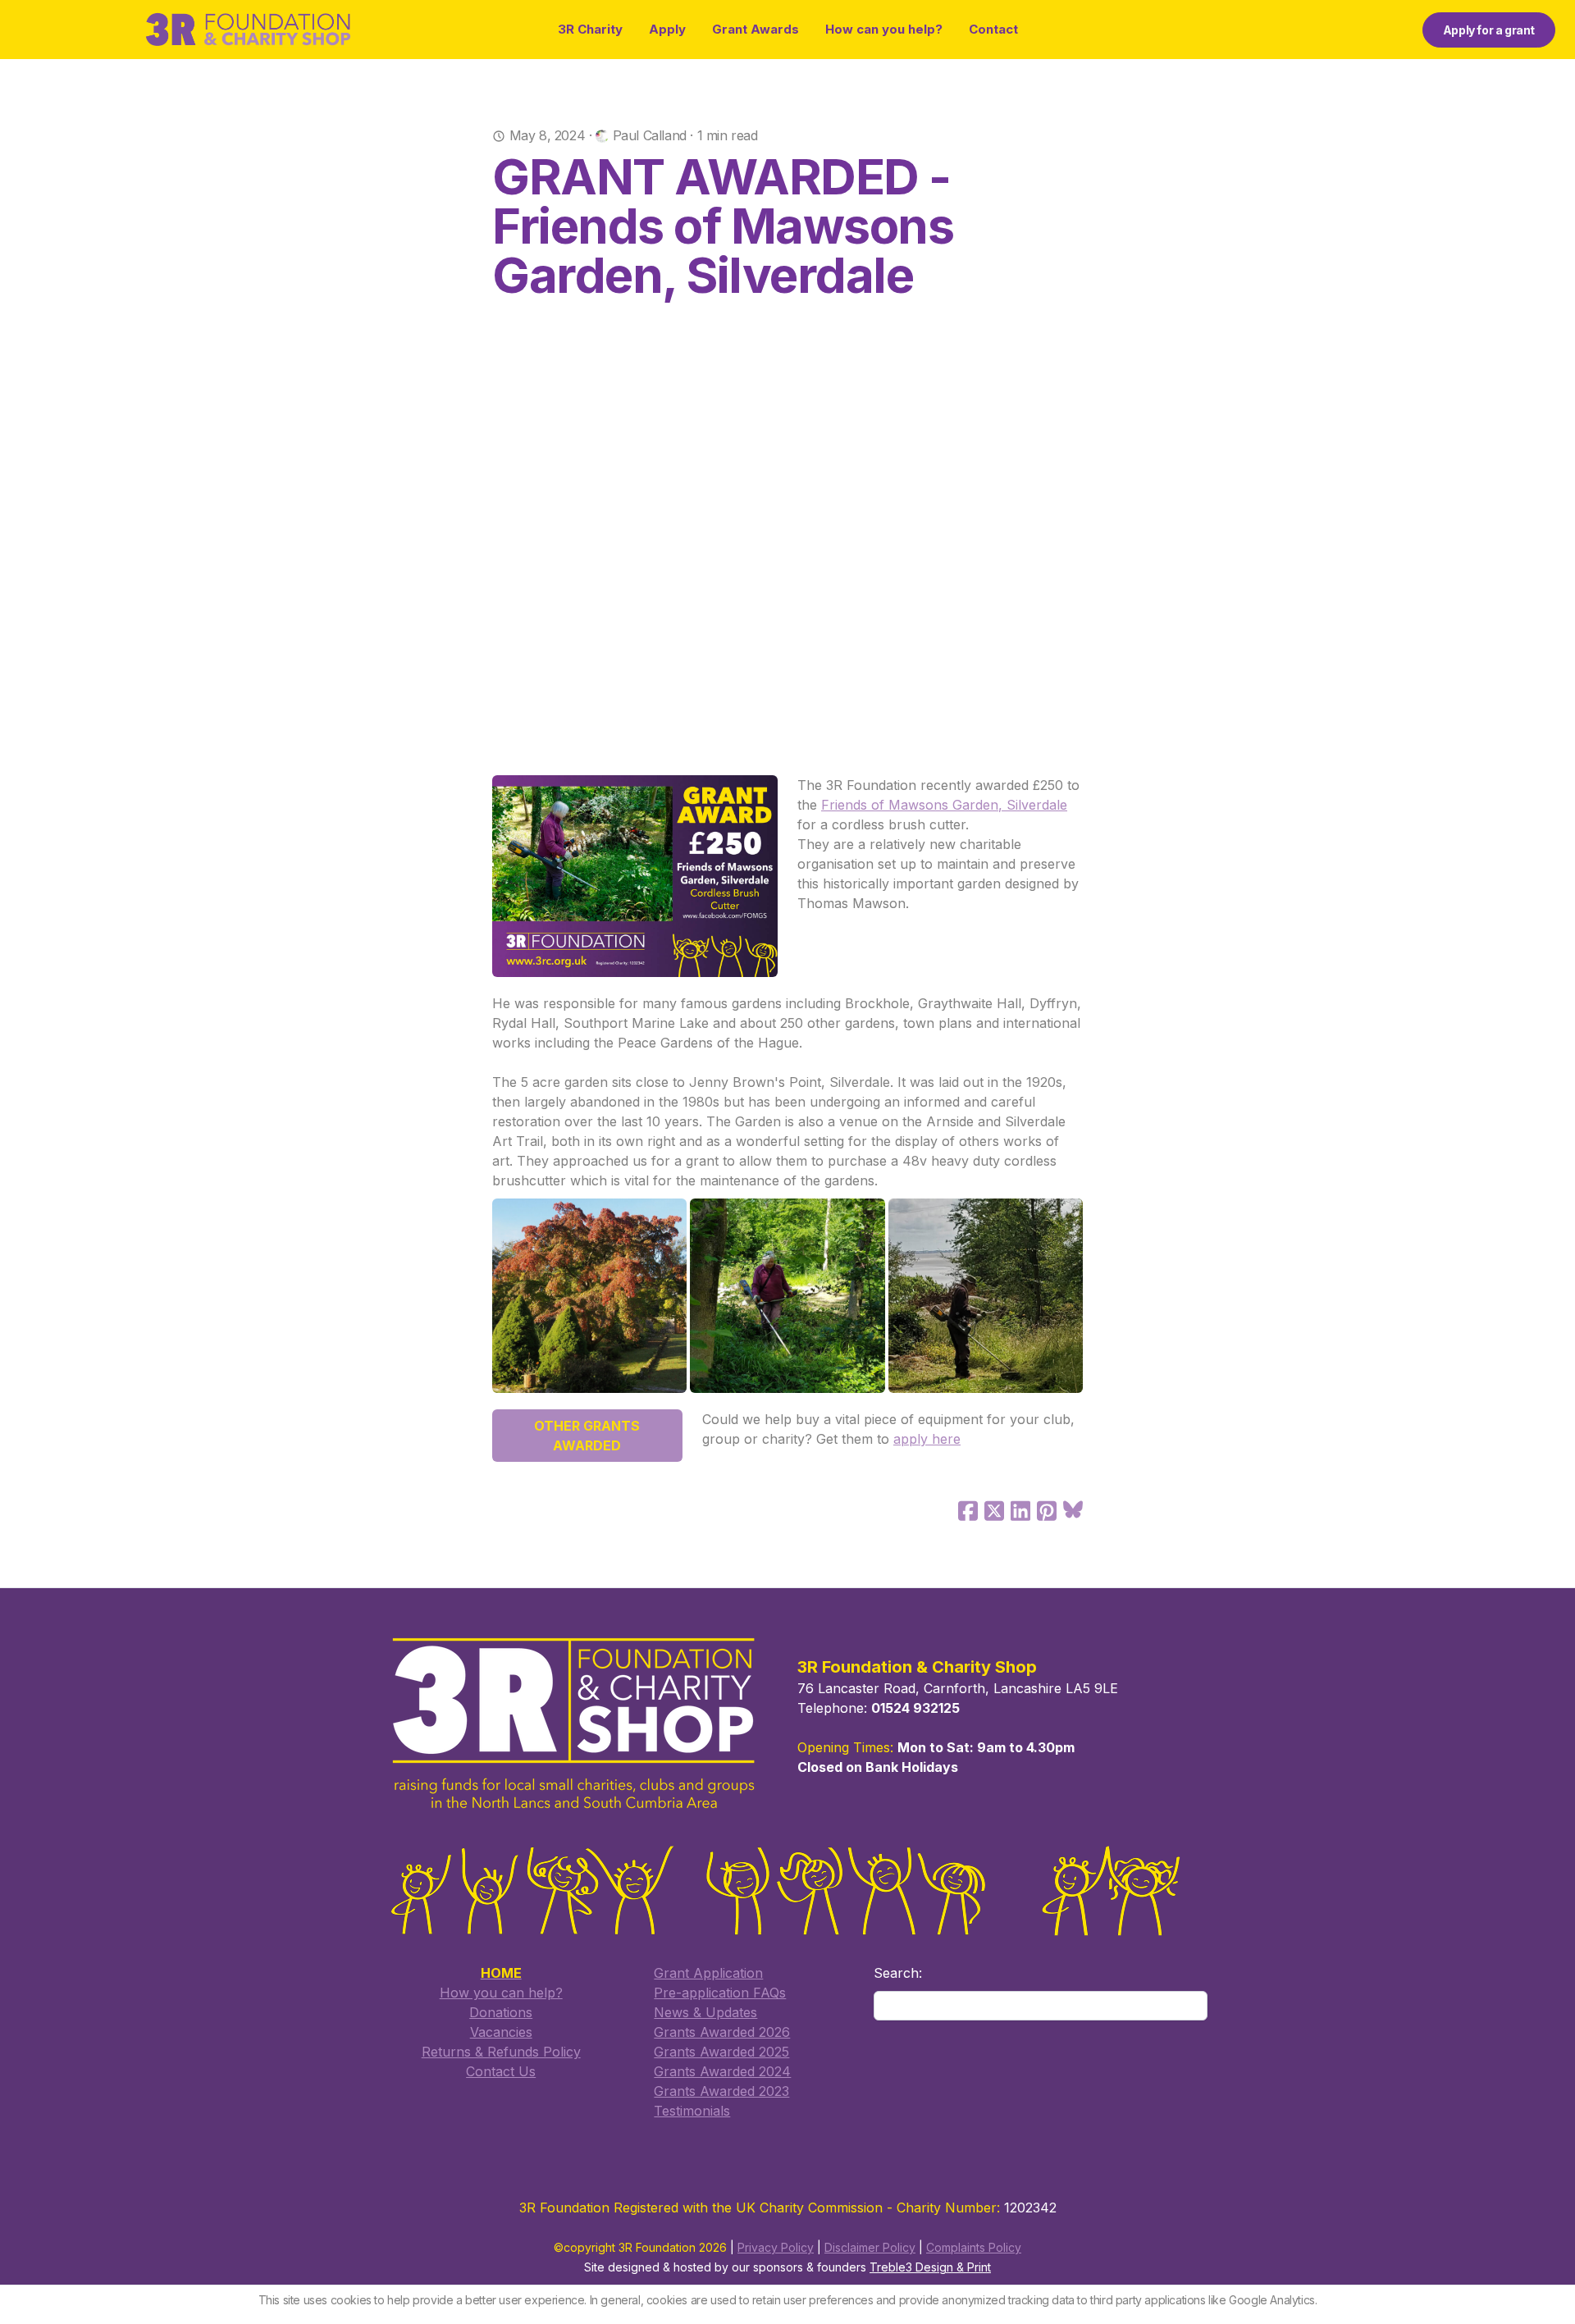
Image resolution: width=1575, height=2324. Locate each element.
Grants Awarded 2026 (722, 2032)
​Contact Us (501, 2071)
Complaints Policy (974, 2247)
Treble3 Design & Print (930, 2267)
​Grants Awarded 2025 (721, 2052)
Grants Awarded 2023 (721, 2091)
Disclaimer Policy (870, 2247)
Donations (501, 2012)
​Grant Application (708, 1973)
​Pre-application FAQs (720, 1993)
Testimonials (692, 2111)
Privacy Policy (776, 2247)
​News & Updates (705, 2012)
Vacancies (501, 2032)
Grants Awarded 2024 (722, 2071)
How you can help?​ (501, 1993)
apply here (927, 1439)
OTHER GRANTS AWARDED (587, 1436)
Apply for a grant (1489, 30)
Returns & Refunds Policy (501, 2052)
